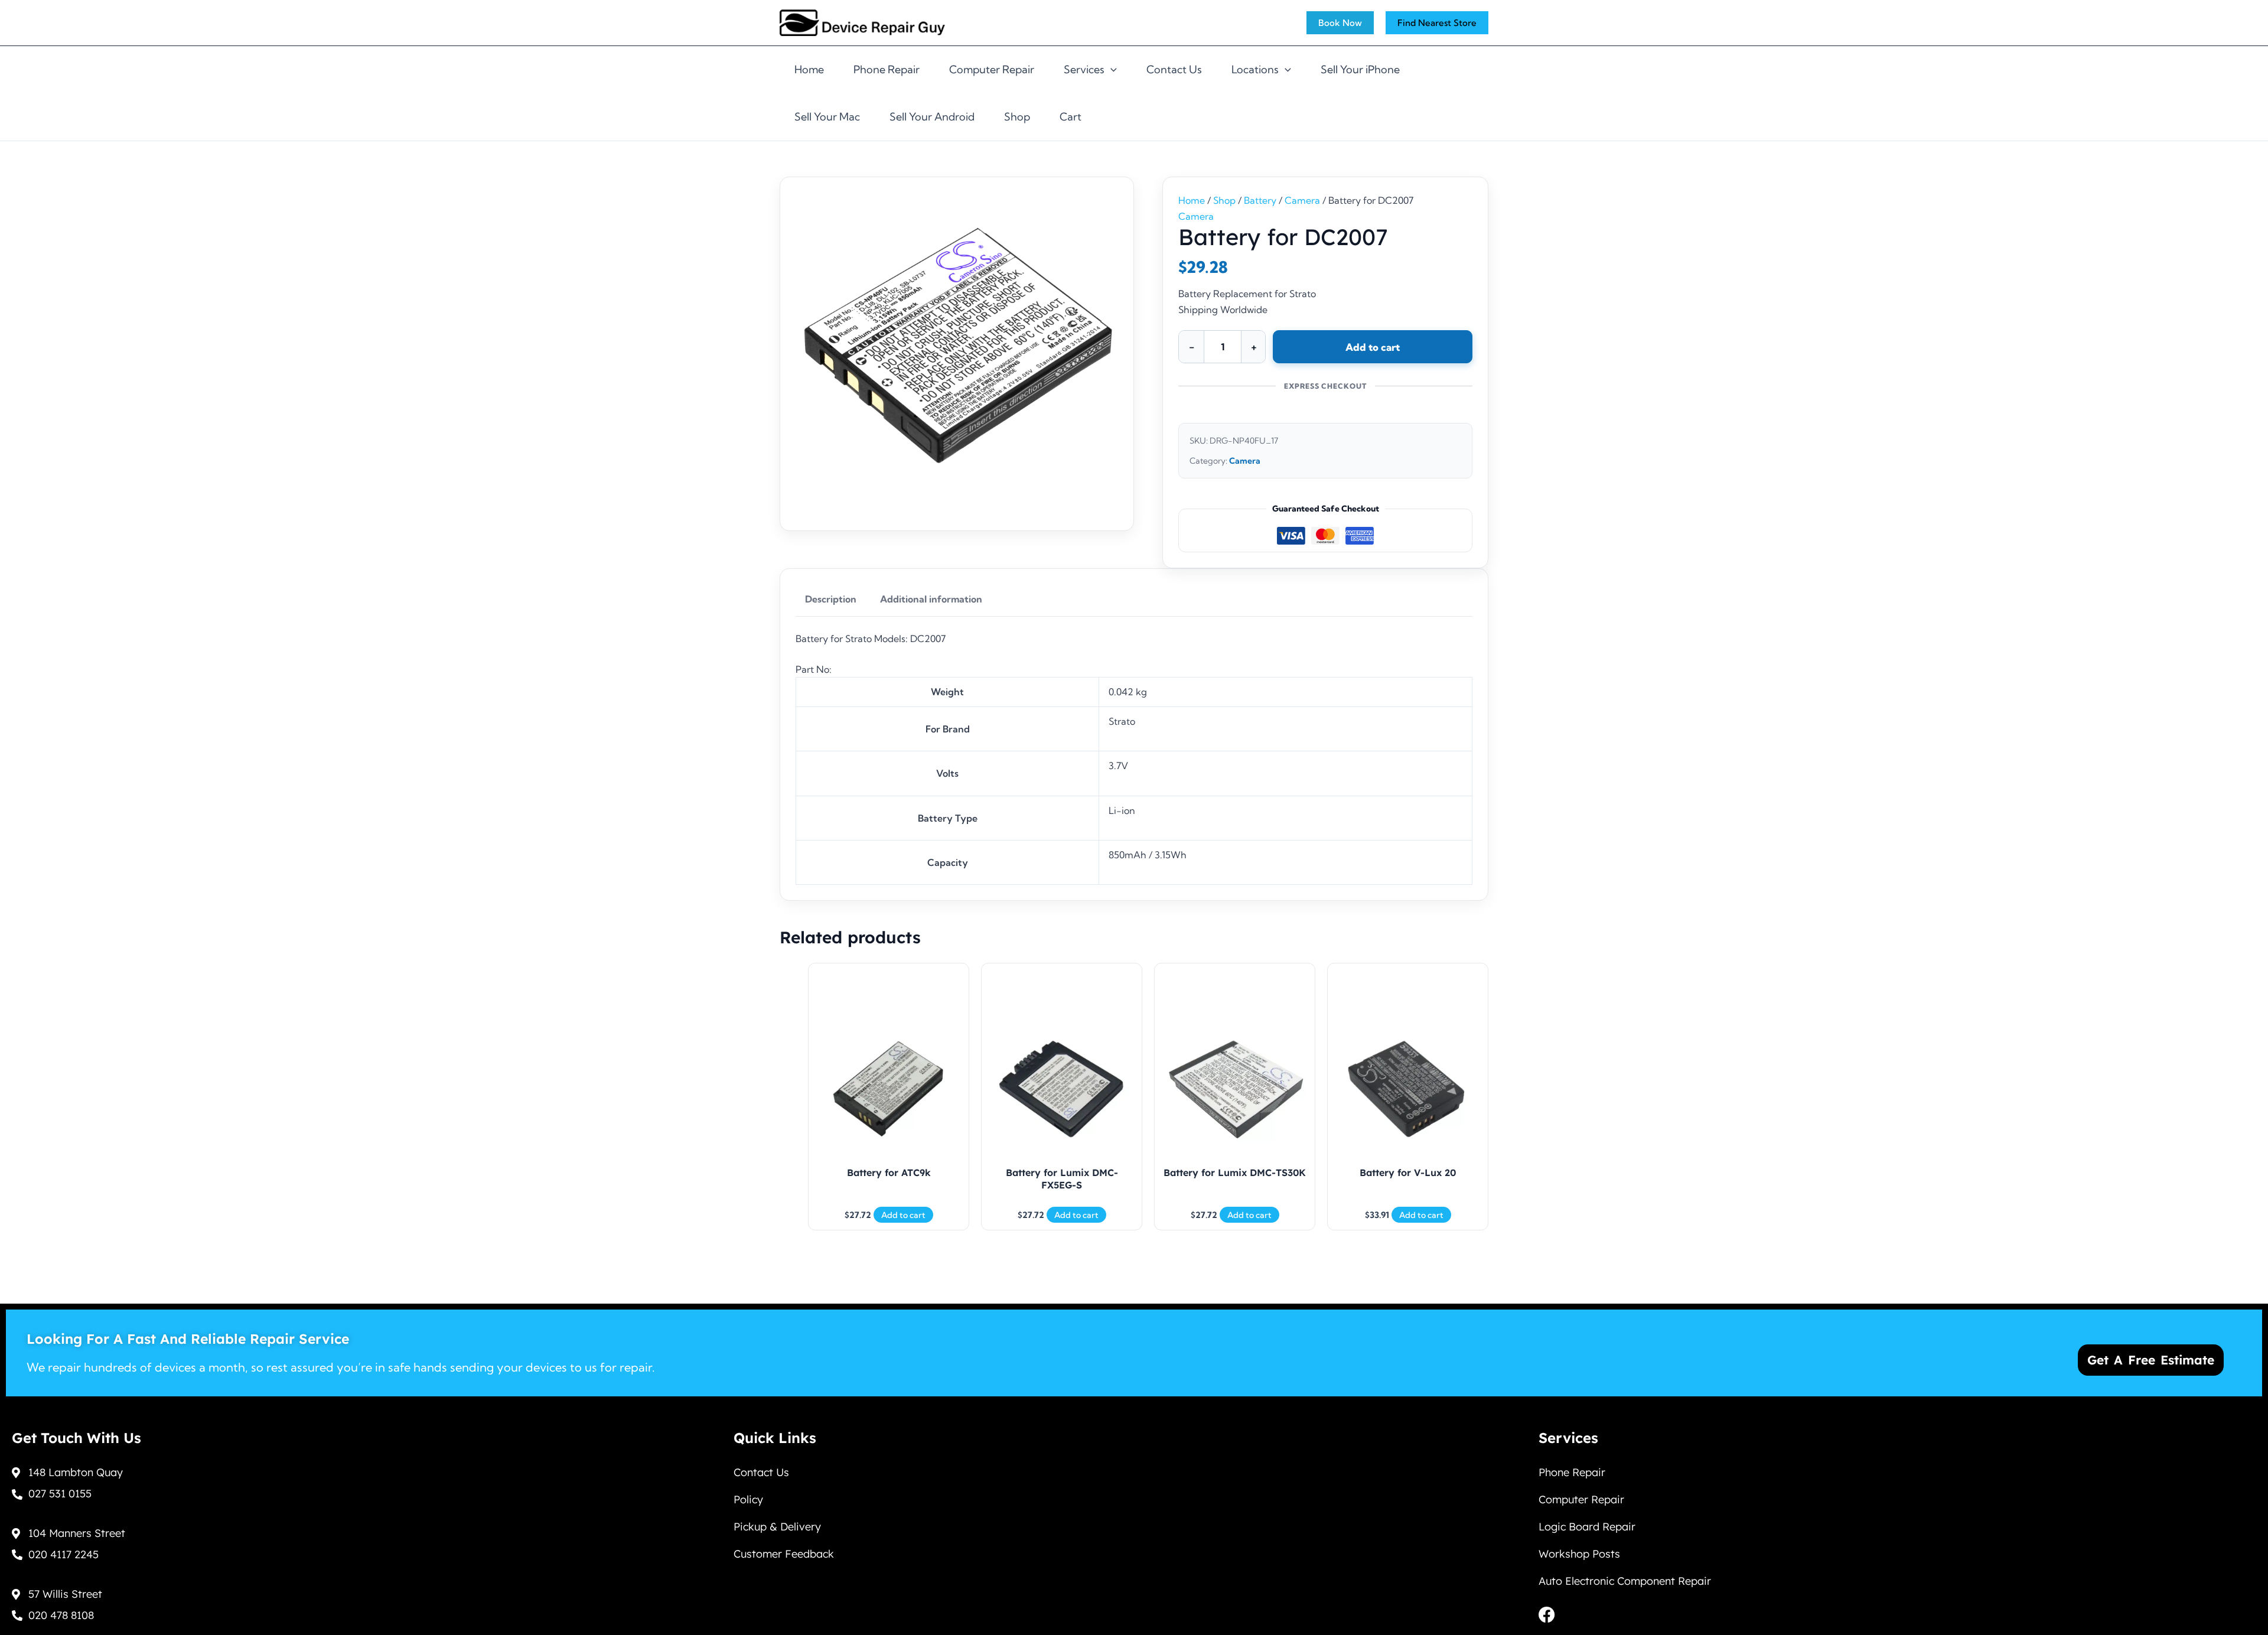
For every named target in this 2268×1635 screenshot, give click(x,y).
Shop (1017, 117)
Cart (1071, 117)
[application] (1111, 70)
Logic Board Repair (1587, 1527)
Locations (1255, 69)
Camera (1302, 200)
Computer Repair (992, 69)
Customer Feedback (784, 1554)
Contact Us (1174, 69)
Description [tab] (831, 599)
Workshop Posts (1579, 1554)
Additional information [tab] (931, 599)
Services (1084, 69)
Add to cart (1373, 347)
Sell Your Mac (827, 117)
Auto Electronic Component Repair (1625, 1581)
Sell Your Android (932, 117)
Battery (1260, 200)
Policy (748, 1499)
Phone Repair (887, 69)
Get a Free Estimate (2151, 1360)
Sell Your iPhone (1360, 69)
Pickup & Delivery (777, 1527)
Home (809, 69)
